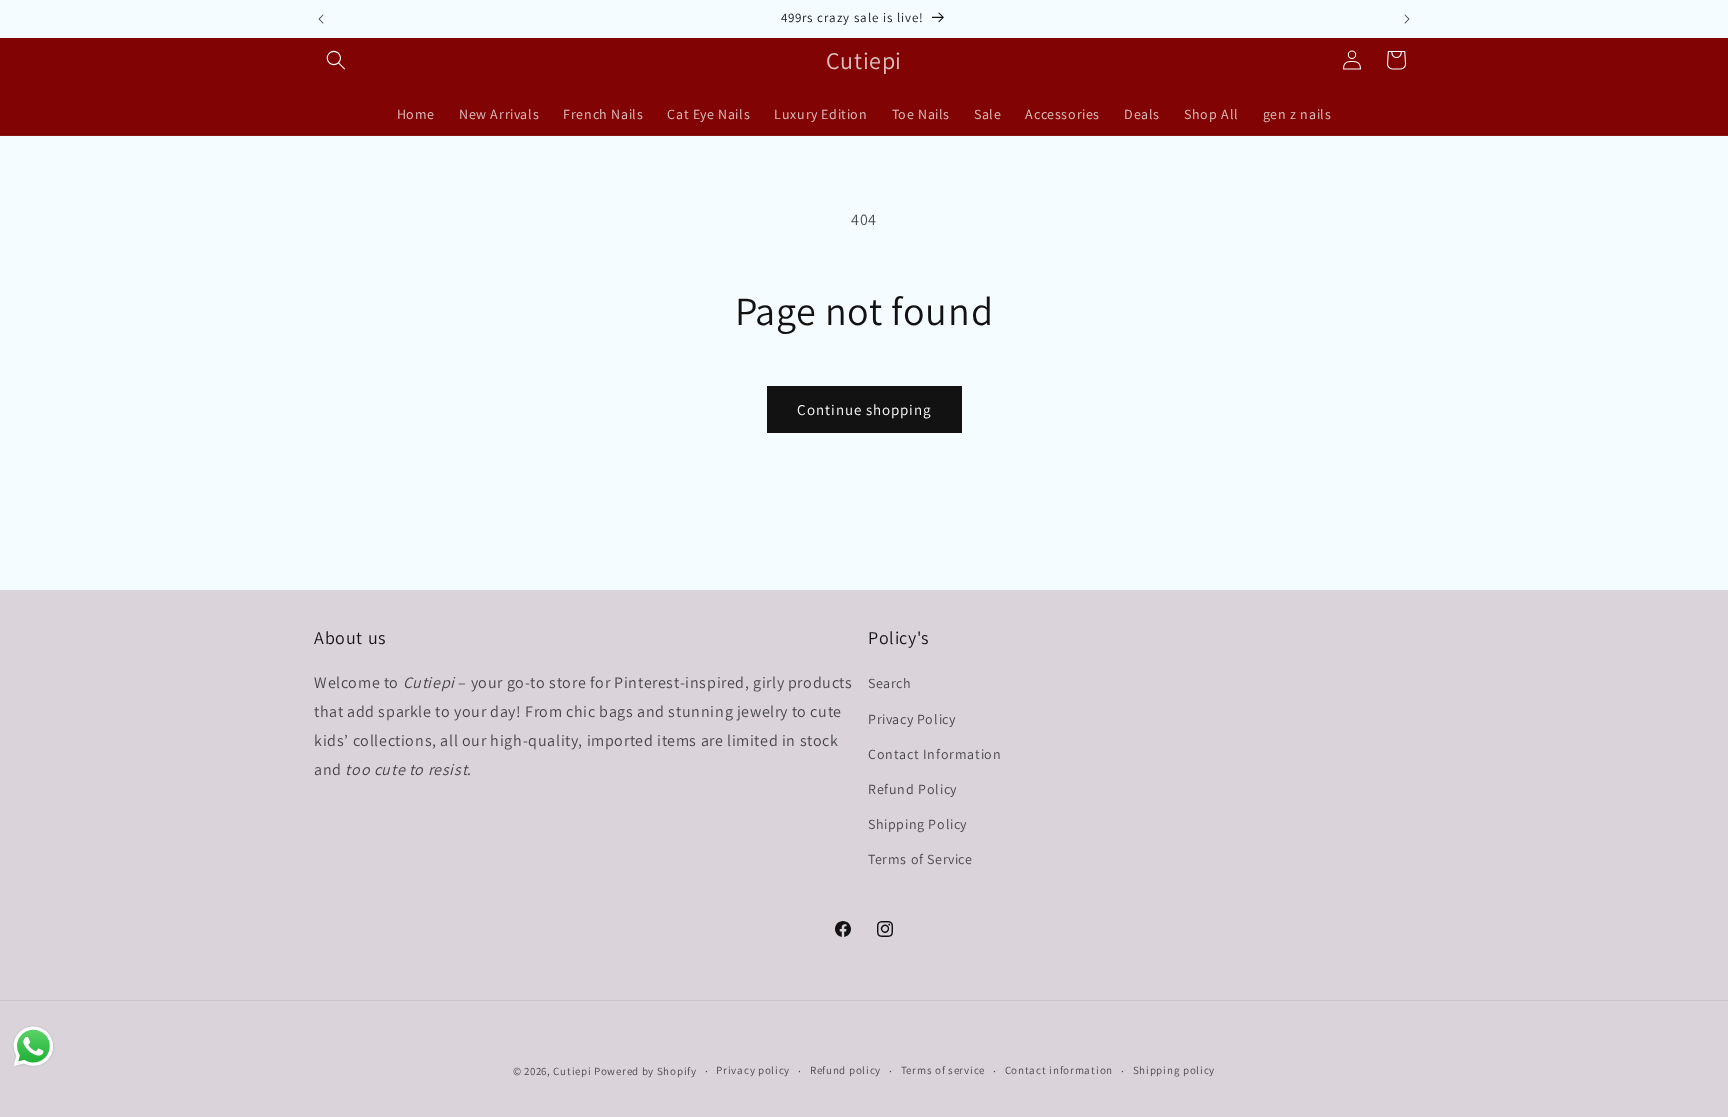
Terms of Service (920, 859)
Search (890, 683)
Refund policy (845, 1070)
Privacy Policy (911, 719)
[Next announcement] (1407, 19)
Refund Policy (912, 789)
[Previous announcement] (321, 19)
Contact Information (934, 754)
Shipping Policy (917, 824)
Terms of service (943, 1070)
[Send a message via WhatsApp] (33, 1046)
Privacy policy (753, 1070)
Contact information (1059, 1070)
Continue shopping (864, 409)
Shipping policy (1174, 1070)
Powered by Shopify (645, 1071)
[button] (336, 60)
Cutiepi (572, 1071)
